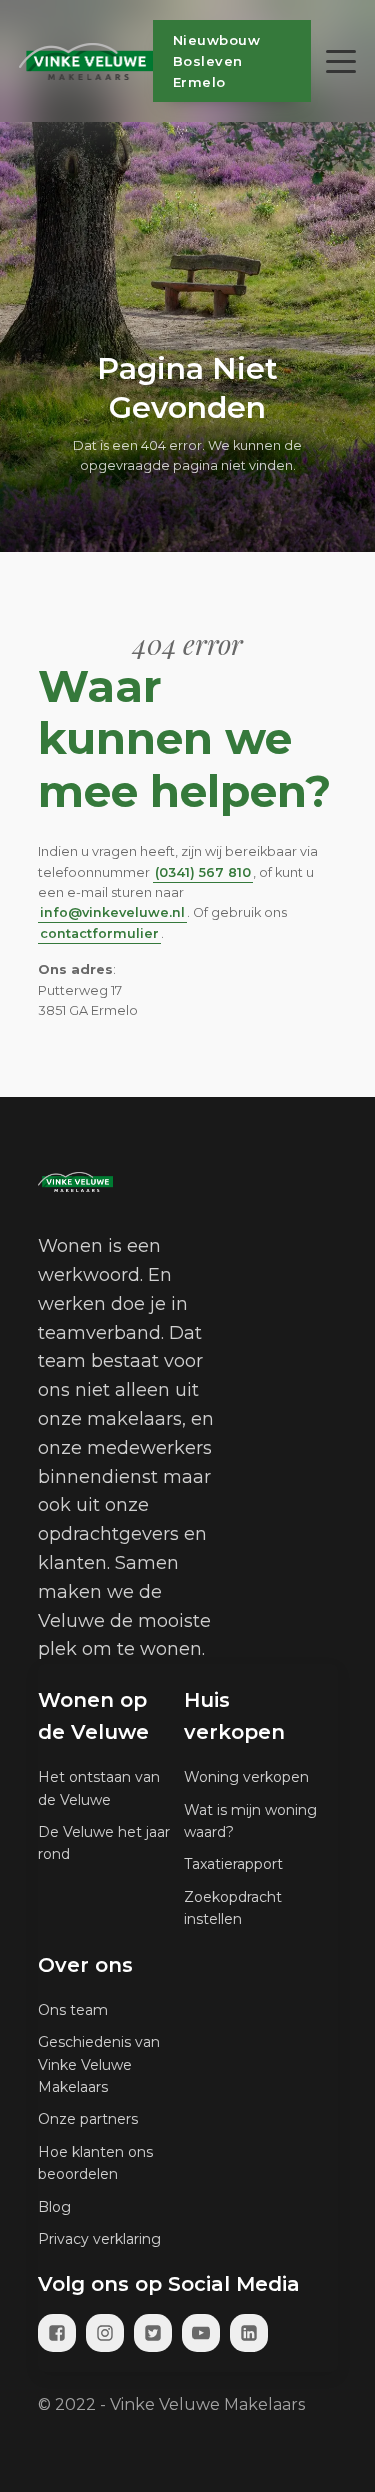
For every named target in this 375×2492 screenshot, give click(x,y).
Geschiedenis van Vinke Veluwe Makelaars (99, 2064)
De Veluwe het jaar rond (104, 1843)
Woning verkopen (246, 1777)
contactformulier (99, 933)
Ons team (73, 2010)
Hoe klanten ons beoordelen (95, 2163)
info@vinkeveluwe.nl (112, 912)
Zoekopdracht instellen (233, 1908)
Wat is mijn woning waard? (250, 1821)
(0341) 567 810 (203, 872)
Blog (54, 2207)
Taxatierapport (233, 1864)
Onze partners (88, 2119)
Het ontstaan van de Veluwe (99, 1788)
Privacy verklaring (99, 2239)
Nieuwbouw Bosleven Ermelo (217, 61)
